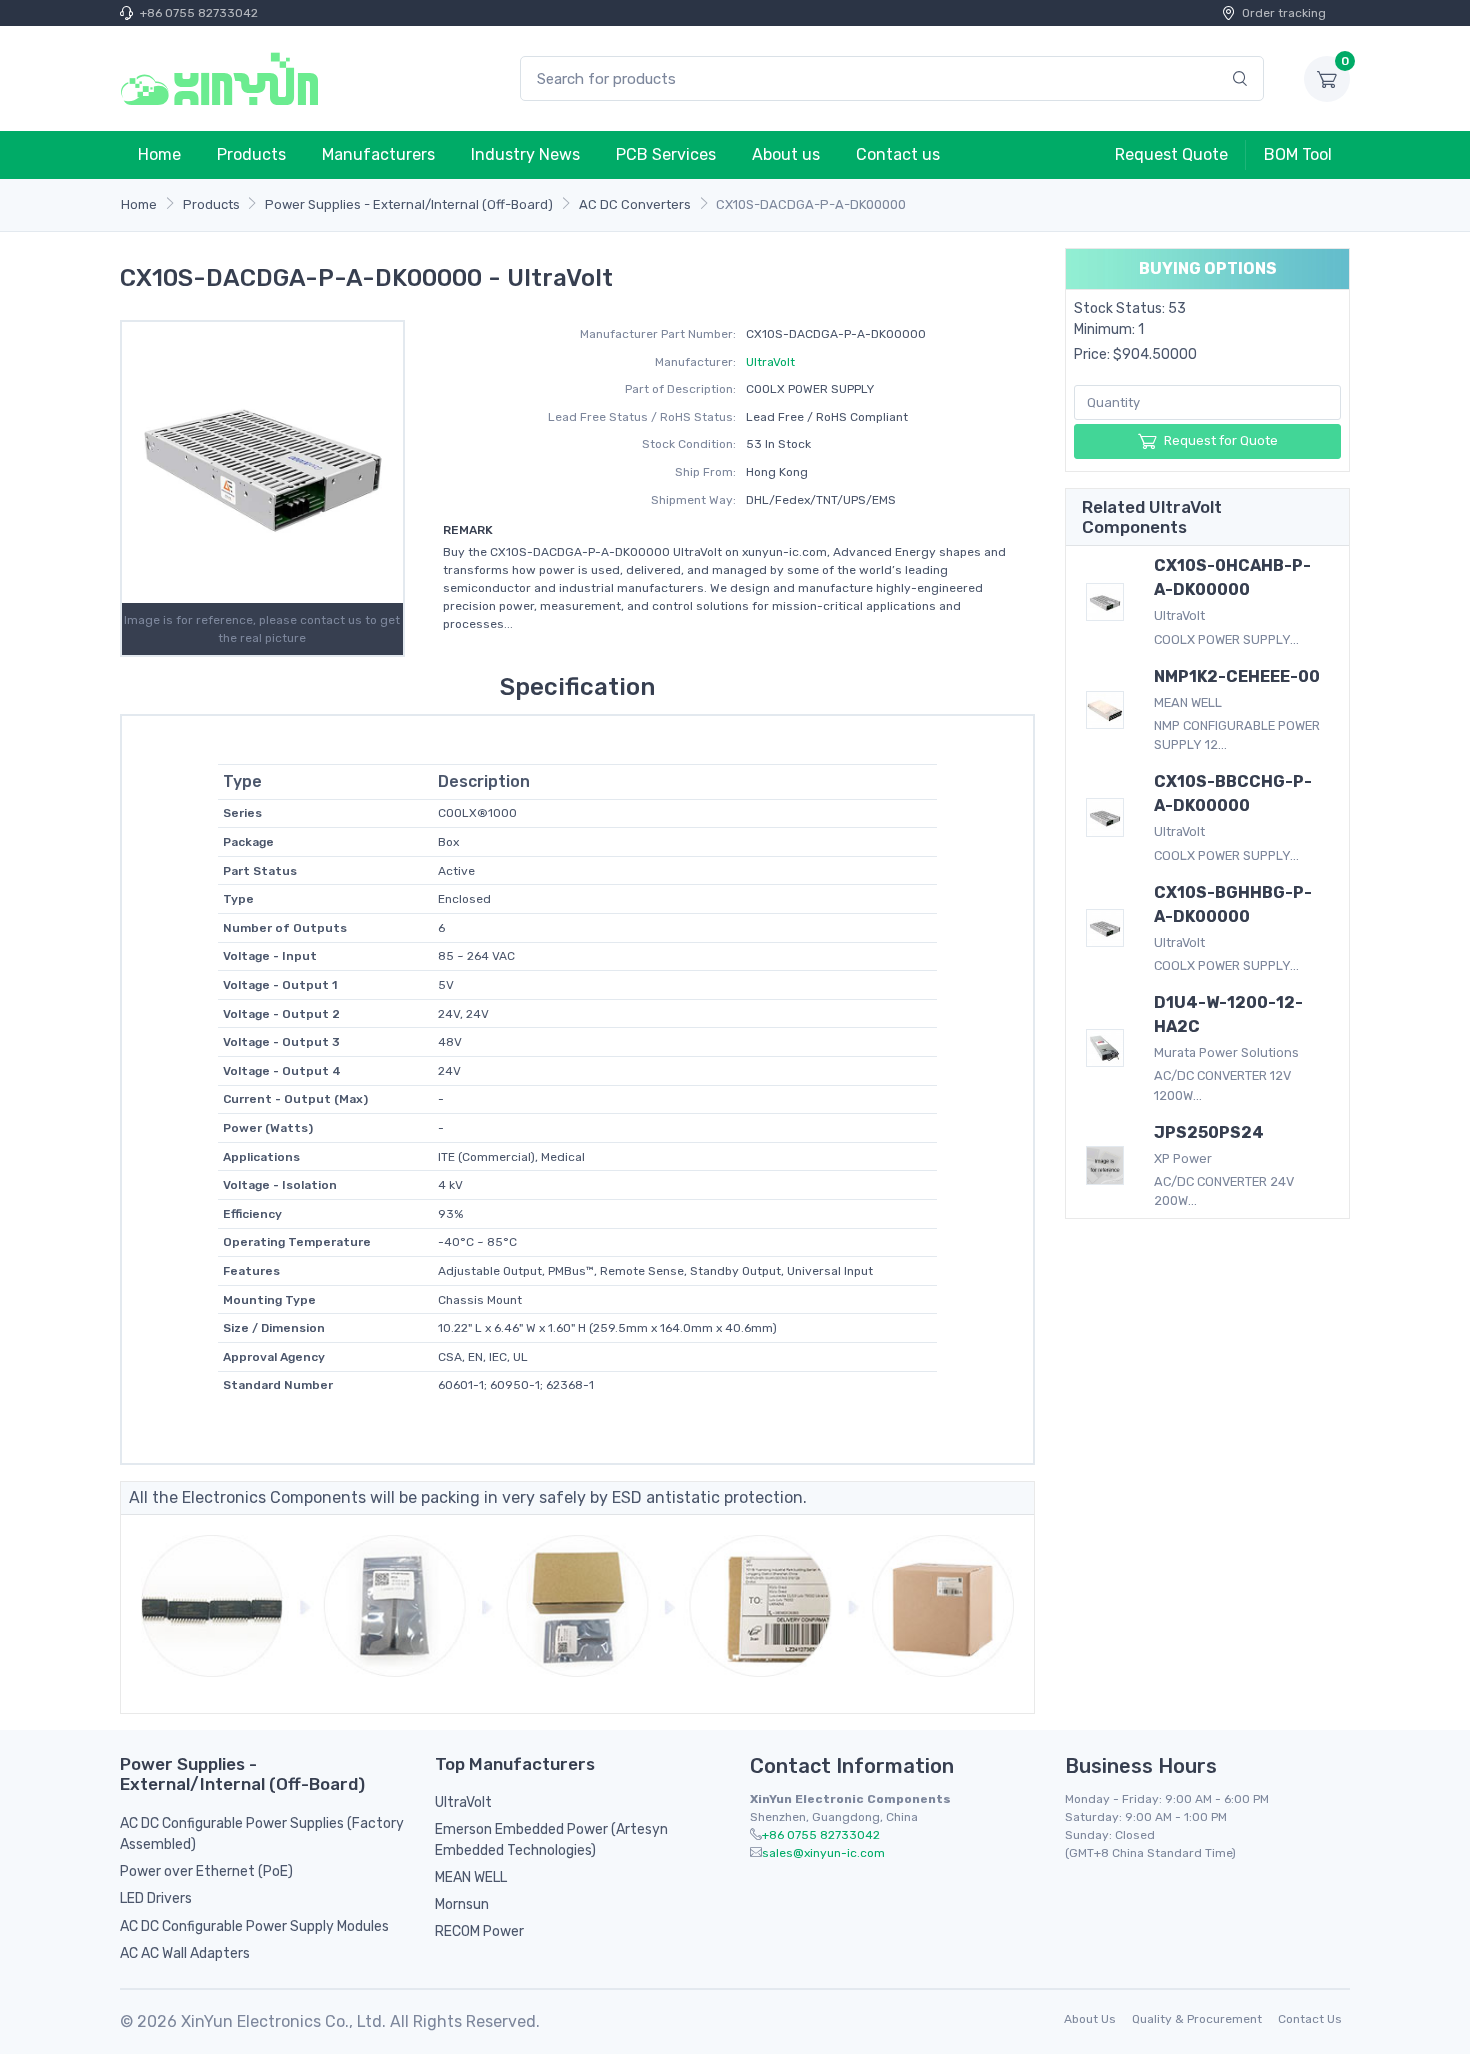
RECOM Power (479, 1931)
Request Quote (1171, 154)
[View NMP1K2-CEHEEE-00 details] (1105, 710)
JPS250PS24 (1209, 1132)
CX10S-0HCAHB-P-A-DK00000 (1232, 577)
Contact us (898, 154)
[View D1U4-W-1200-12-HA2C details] (1105, 1048)
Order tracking (1284, 13)
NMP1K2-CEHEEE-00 (1237, 676)
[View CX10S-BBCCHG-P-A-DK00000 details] (1105, 817)
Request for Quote (1221, 440)
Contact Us (1310, 2019)
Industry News (525, 154)
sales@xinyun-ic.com (823, 1853)
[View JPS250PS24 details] (1105, 1165)
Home (159, 154)
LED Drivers (156, 1898)
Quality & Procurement (1197, 2019)
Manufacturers (378, 154)
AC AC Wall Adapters (185, 1953)
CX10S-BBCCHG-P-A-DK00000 (1233, 793)
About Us (1090, 2019)
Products (251, 154)
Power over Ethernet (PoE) (206, 1871)
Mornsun (462, 1904)
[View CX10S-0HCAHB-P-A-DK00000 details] (1105, 602)
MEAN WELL (471, 1877)
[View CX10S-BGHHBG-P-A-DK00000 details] (1105, 928)
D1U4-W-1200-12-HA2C (1228, 1014)
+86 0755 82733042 (199, 13)
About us (786, 154)
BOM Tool (1298, 154)
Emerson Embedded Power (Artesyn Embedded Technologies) (551, 1840)
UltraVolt (770, 362)
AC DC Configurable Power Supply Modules (254, 1926)
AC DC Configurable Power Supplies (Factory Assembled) (262, 1834)
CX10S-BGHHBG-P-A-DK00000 (1233, 904)
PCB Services (666, 154)
